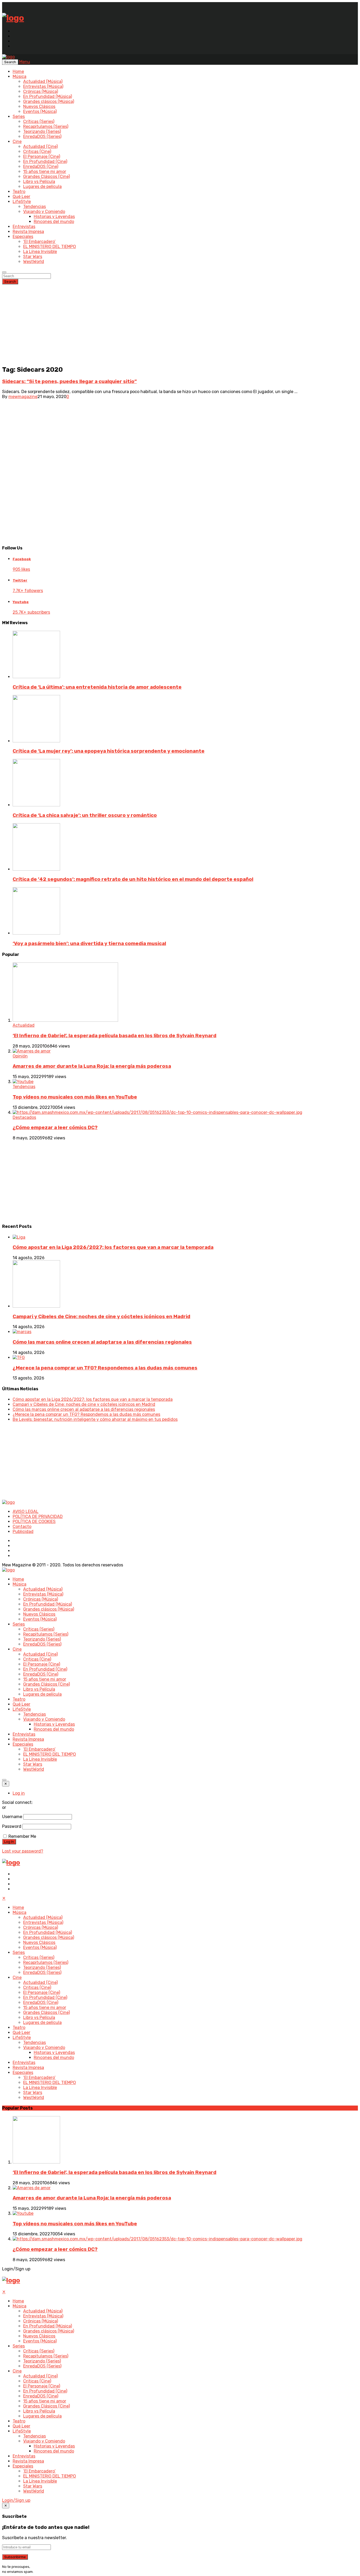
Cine (17, 142)
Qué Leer (21, 197)
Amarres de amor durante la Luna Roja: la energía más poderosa (92, 1066)
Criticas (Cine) (37, 152)
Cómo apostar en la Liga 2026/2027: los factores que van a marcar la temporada (113, 1247)
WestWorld (34, 262)
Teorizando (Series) (42, 131)
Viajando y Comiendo (44, 212)
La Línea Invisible (40, 252)
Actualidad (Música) (43, 81)
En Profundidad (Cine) (45, 162)
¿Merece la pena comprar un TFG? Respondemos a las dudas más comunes (105, 1368)
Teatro (19, 192)
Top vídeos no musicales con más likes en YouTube (75, 1097)
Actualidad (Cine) (40, 147)
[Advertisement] (180, 324)
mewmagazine (23, 397)
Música (20, 76)
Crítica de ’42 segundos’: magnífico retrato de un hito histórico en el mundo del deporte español (133, 879)
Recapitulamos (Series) (46, 126)
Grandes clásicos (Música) (49, 101)
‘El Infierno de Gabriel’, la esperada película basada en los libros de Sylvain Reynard (115, 1036)
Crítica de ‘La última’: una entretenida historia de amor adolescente (97, 687)
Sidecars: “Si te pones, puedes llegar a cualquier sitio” (69, 381)
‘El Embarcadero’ (39, 242)
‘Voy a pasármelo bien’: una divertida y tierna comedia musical (89, 944)
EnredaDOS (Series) (42, 137)
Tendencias (35, 207)
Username (12, 1817)
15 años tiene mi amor (45, 172)
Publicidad (23, 1532)
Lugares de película (42, 187)
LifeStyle (22, 202)
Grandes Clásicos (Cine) (47, 177)
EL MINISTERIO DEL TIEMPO (50, 247)
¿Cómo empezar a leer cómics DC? (55, 1128)
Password (12, 1826)
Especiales (23, 237)
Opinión (20, 1056)
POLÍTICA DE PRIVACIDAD (38, 1517)
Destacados (24, 1117)
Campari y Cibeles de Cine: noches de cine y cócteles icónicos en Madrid (101, 1317)
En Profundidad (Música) (48, 96)
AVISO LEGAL (26, 1512)
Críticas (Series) (39, 121)
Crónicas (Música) (41, 91)
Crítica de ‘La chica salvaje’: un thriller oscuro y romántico (85, 815)
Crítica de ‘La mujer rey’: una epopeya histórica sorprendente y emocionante (109, 751)
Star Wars (33, 257)
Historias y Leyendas (54, 217)
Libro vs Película (39, 182)
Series (19, 116)
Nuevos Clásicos (39, 106)
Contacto (22, 1527)
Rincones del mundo (54, 222)
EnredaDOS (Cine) (41, 167)
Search (10, 282)
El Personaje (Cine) (42, 157)
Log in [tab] (19, 1793)
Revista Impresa (28, 232)
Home (18, 71)
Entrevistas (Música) (43, 86)
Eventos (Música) (40, 111)
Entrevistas (24, 227)
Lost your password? (23, 1851)
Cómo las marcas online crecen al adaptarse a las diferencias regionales (102, 1342)
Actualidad (24, 1025)
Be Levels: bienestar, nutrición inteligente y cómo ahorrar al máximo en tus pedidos (95, 1419)
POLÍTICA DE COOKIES (34, 1522)
